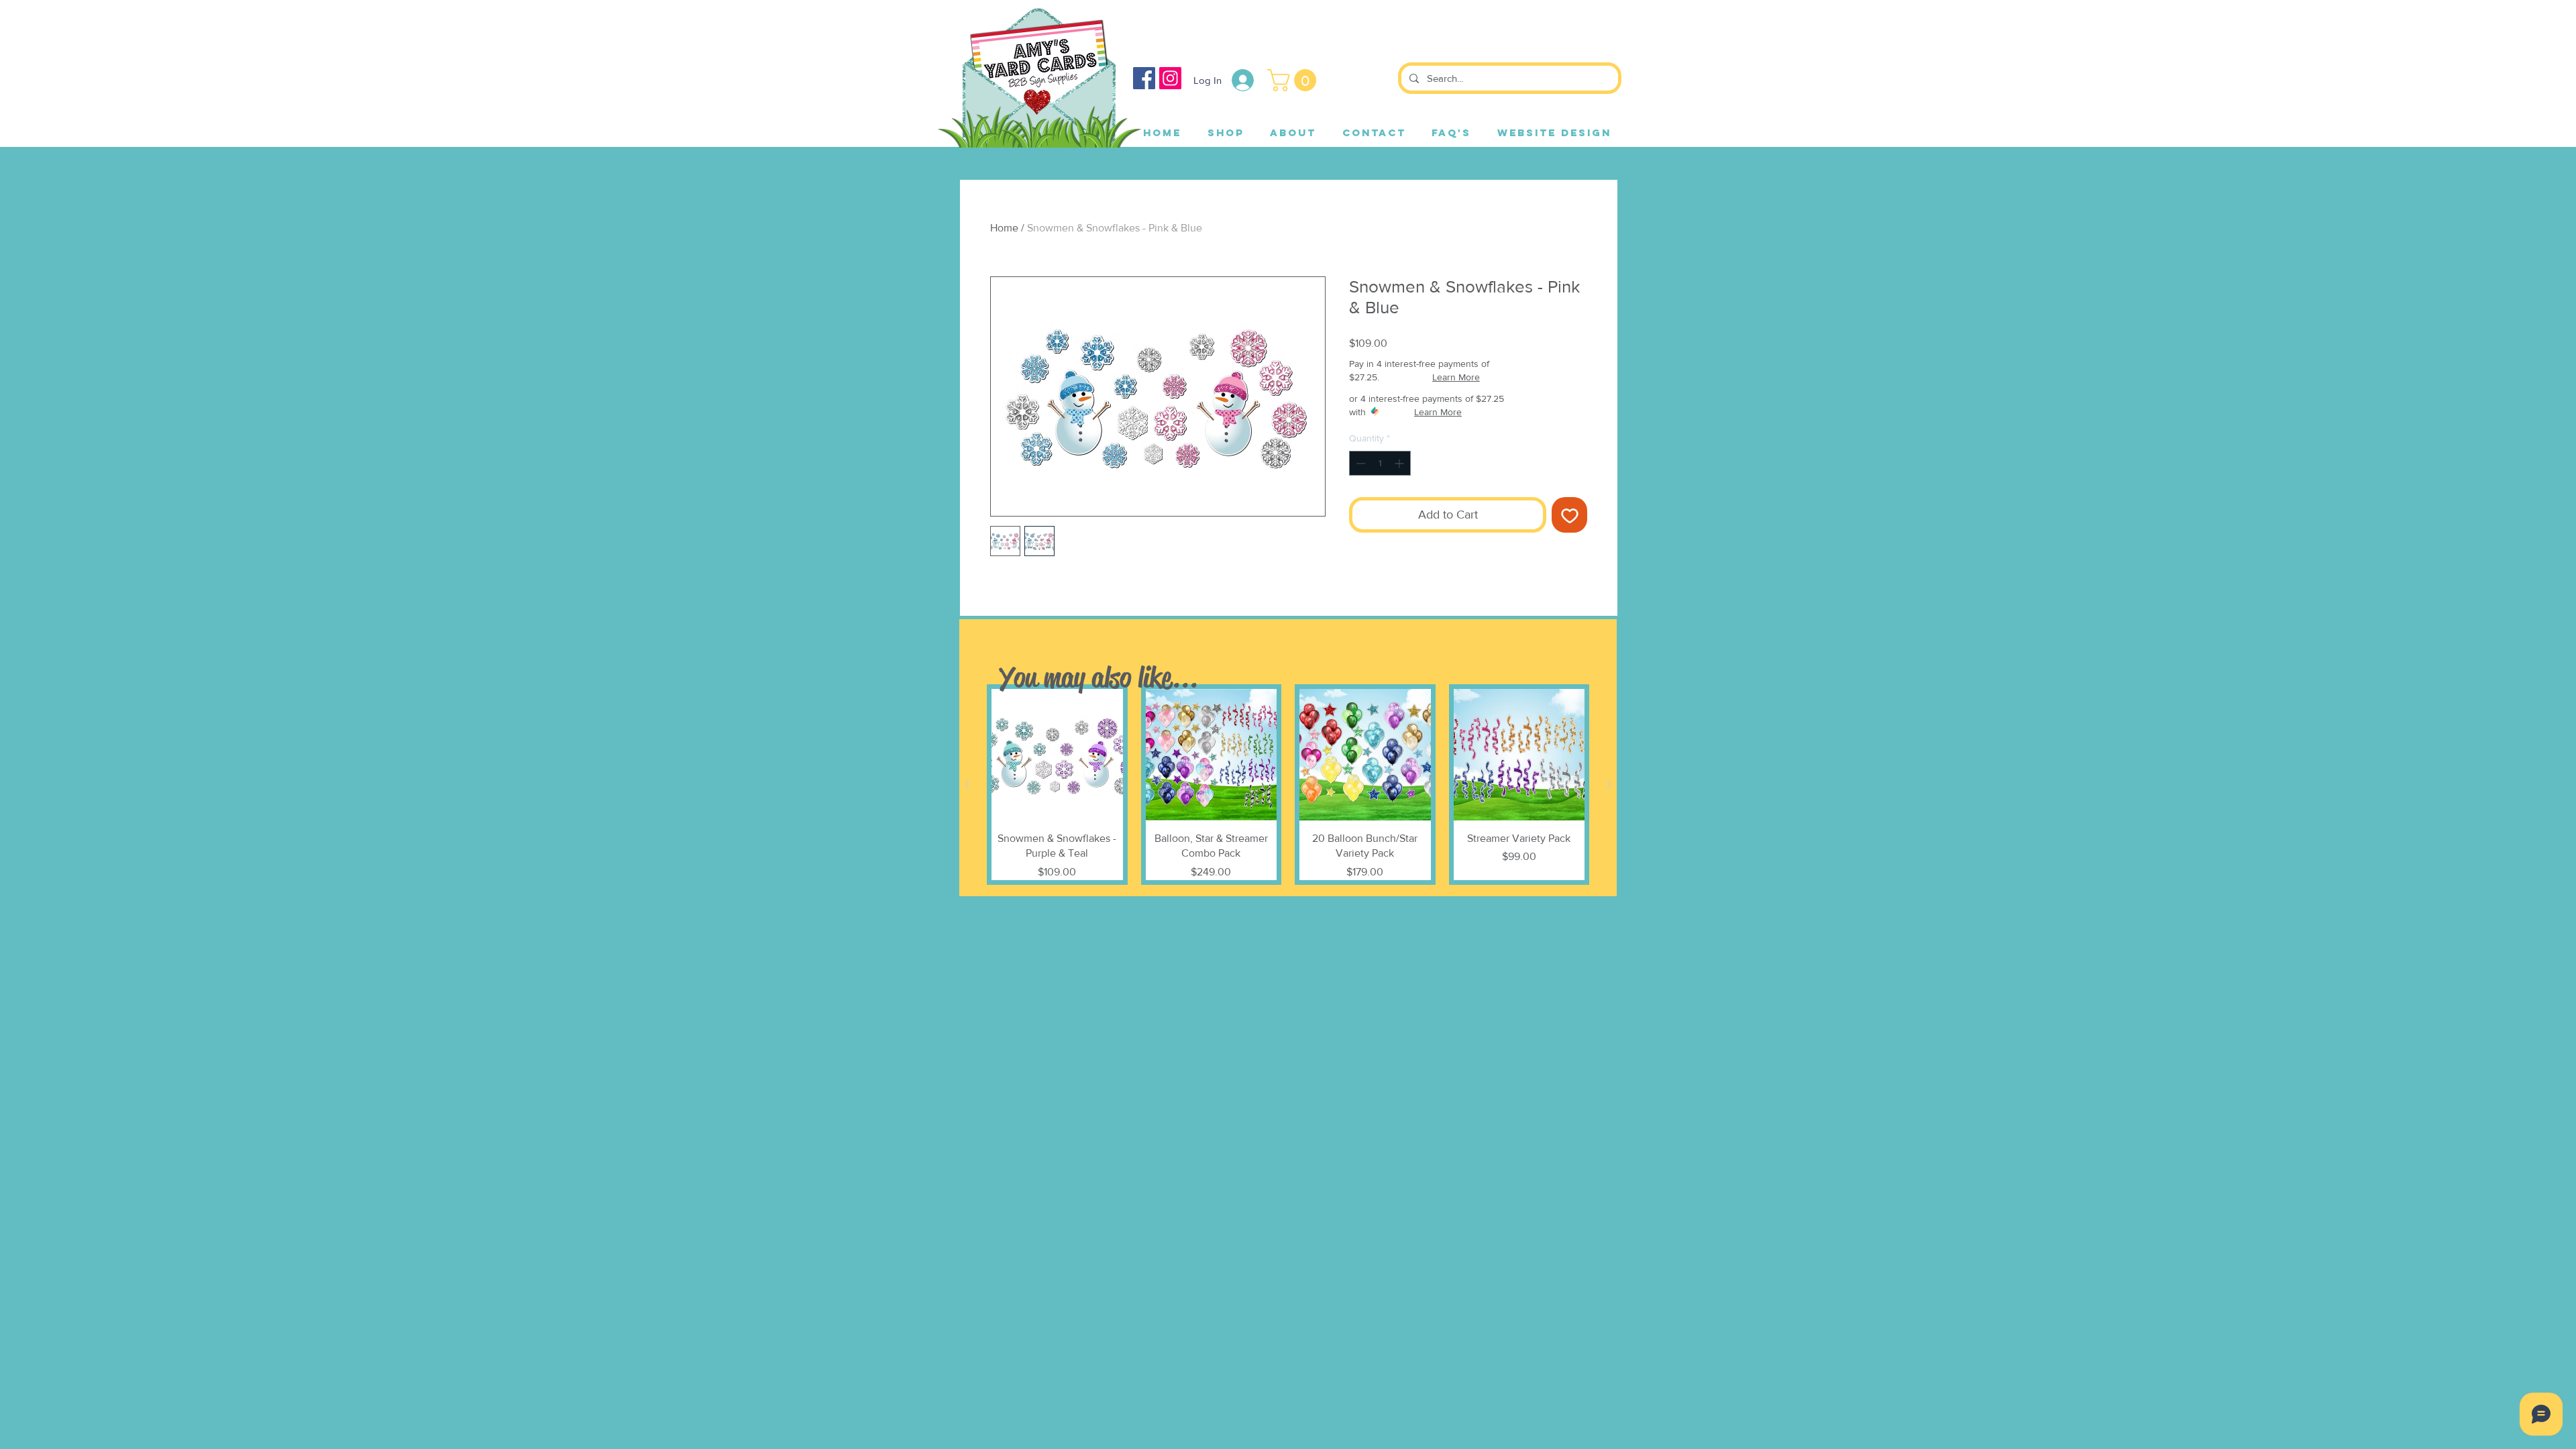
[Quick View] (1057, 755)
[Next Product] (1609, 785)
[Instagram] (1170, 78)
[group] (1288, 784)
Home (1004, 228)
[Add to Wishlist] (1569, 515)
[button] (1294, 80)
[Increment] (1400, 463)
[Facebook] (1144, 78)
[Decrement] (1359, 463)
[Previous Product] (967, 785)
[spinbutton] (1380, 463)
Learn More (1456, 377)
